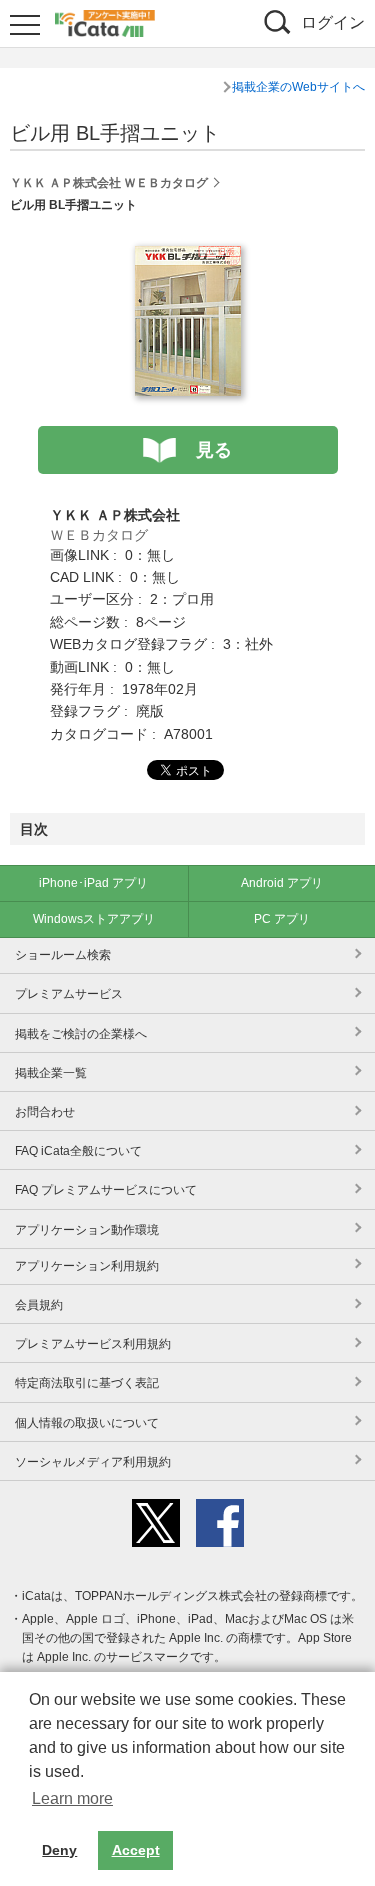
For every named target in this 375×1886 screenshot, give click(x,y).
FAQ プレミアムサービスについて (106, 1190)
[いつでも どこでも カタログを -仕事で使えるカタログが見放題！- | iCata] (105, 21)
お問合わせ (45, 1112)
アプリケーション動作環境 (87, 1230)
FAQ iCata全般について (78, 1151)
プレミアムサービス (69, 994)
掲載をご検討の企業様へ (81, 1034)
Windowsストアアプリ (94, 919)
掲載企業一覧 (51, 1073)
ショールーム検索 (63, 955)
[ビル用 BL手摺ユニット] (188, 257)
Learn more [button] (72, 1798)
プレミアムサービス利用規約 (93, 1344)
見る (214, 450)
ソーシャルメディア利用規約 (93, 1462)
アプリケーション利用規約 (87, 1266)
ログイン (333, 22)
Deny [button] (59, 1850)
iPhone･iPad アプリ (93, 883)
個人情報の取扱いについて (87, 1423)
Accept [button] (136, 1850)
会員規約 (39, 1305)
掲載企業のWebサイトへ (298, 87)
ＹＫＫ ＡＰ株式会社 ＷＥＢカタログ (109, 183)
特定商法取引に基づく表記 (87, 1383)
